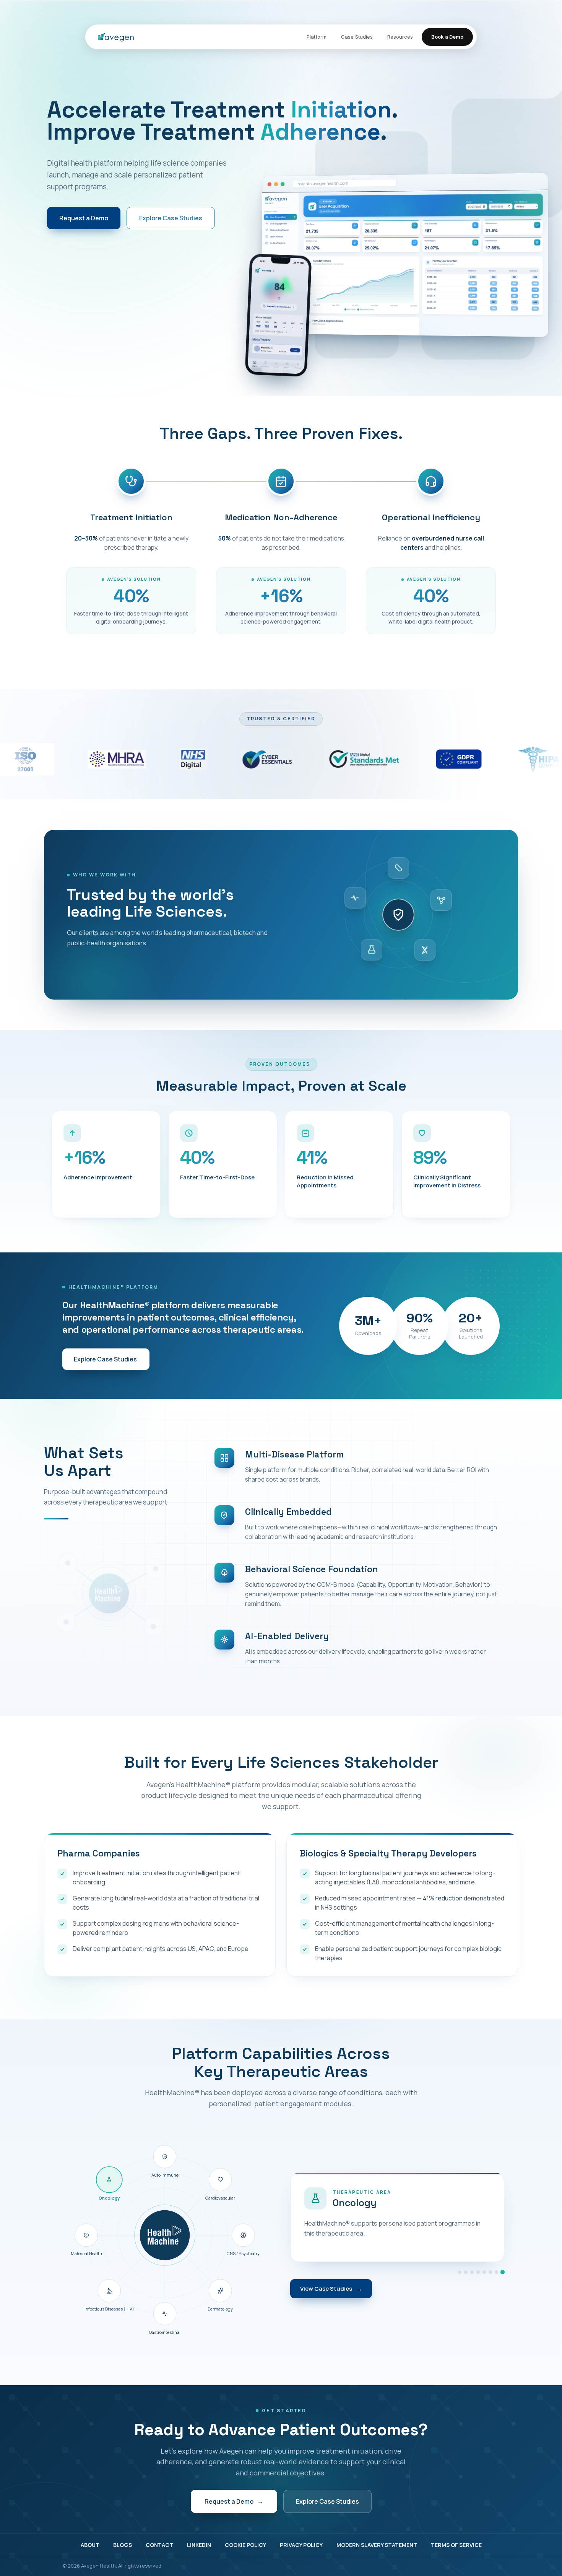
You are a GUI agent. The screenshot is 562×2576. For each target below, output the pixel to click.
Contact (159, 2545)
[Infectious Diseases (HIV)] (490, 2272)
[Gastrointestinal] (484, 2272)
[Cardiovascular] (466, 2272)
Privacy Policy (301, 2545)
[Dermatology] (478, 2272)
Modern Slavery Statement (377, 2545)
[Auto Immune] (460, 2272)
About (90, 2545)
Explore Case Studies (171, 218)
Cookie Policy (245, 2545)
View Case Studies (331, 2289)
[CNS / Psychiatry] (472, 2272)
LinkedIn (199, 2545)
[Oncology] (503, 2272)
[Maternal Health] (496, 2272)
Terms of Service (456, 2545)
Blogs (123, 2545)
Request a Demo (84, 218)
